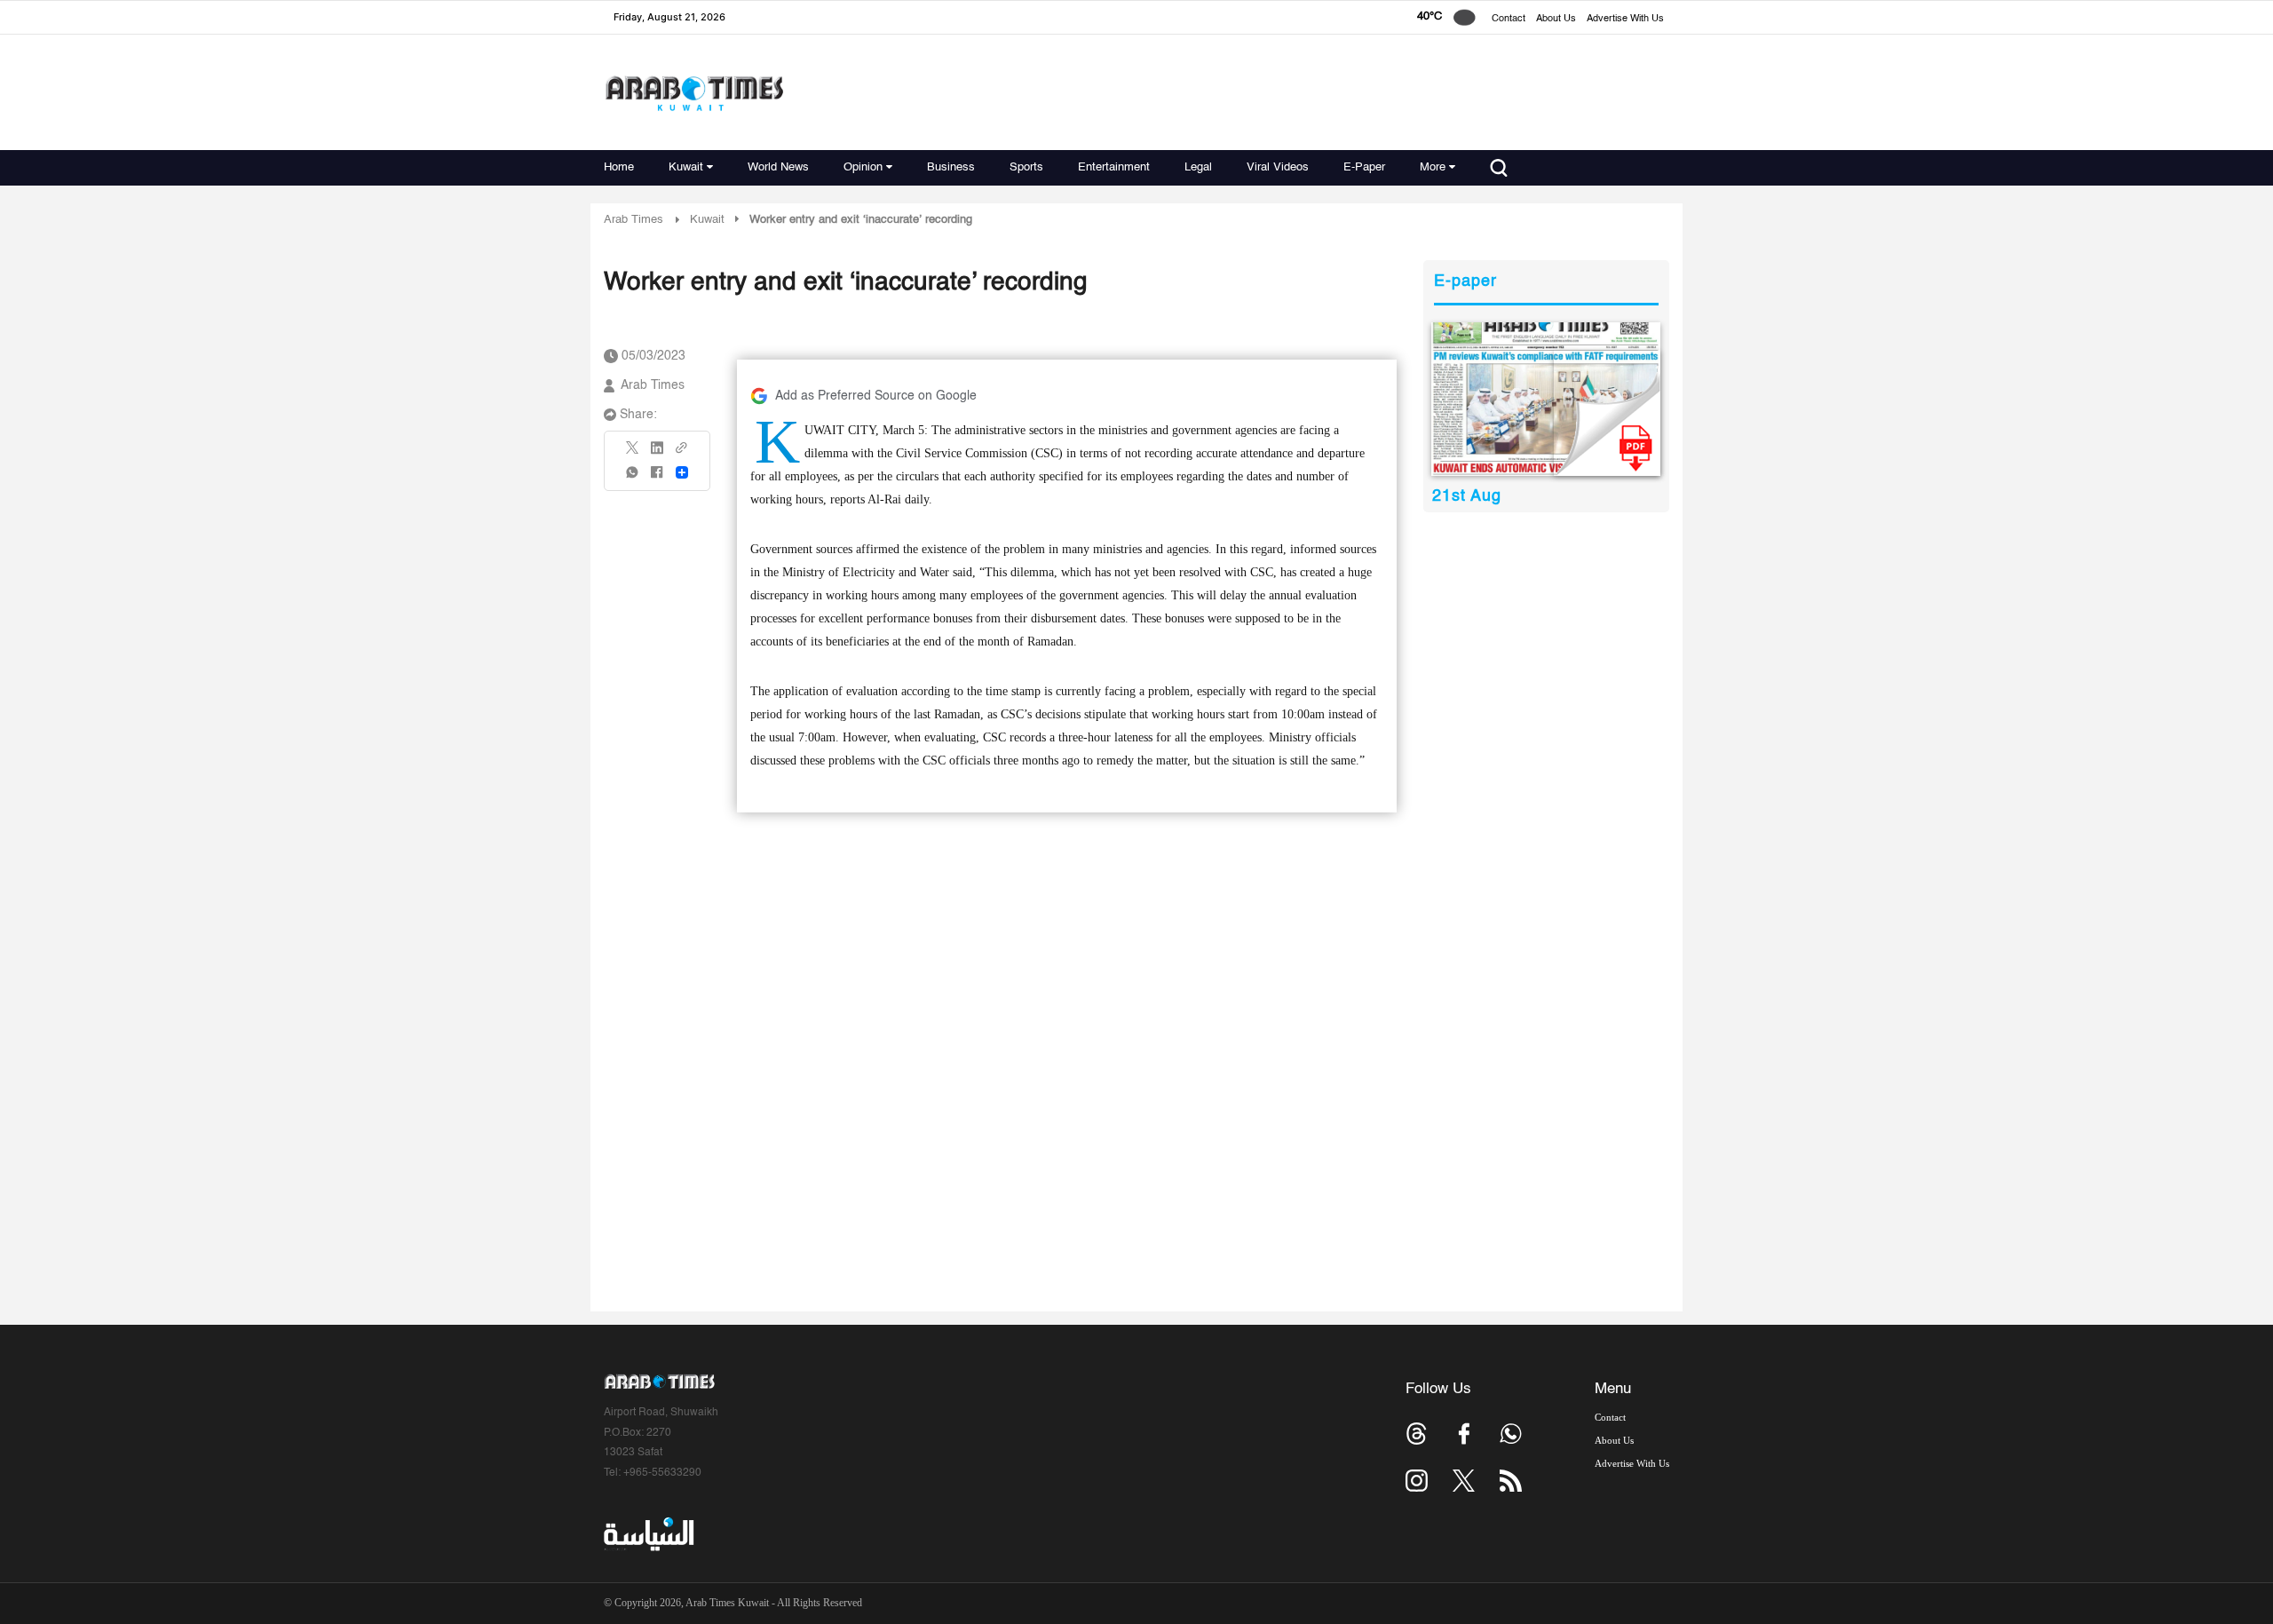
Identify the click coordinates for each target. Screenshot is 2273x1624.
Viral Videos (1278, 167)
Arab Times (634, 220)
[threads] (1417, 1434)
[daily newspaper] (1546, 399)
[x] (1464, 1481)
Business (951, 167)
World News (778, 167)
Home (619, 167)
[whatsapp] (633, 478)
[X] (633, 453)
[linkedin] (657, 454)
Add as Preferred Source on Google (876, 396)
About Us (1556, 19)
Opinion (863, 167)
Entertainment (1114, 167)
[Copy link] (682, 453)
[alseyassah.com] (648, 1534)
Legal (1198, 167)
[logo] (694, 93)
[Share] (682, 472)
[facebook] (657, 478)
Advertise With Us (1625, 19)
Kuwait (686, 167)
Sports (1026, 167)
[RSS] (1511, 1481)
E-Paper (1364, 167)
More (1433, 167)
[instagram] (1417, 1481)
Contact (1509, 19)
